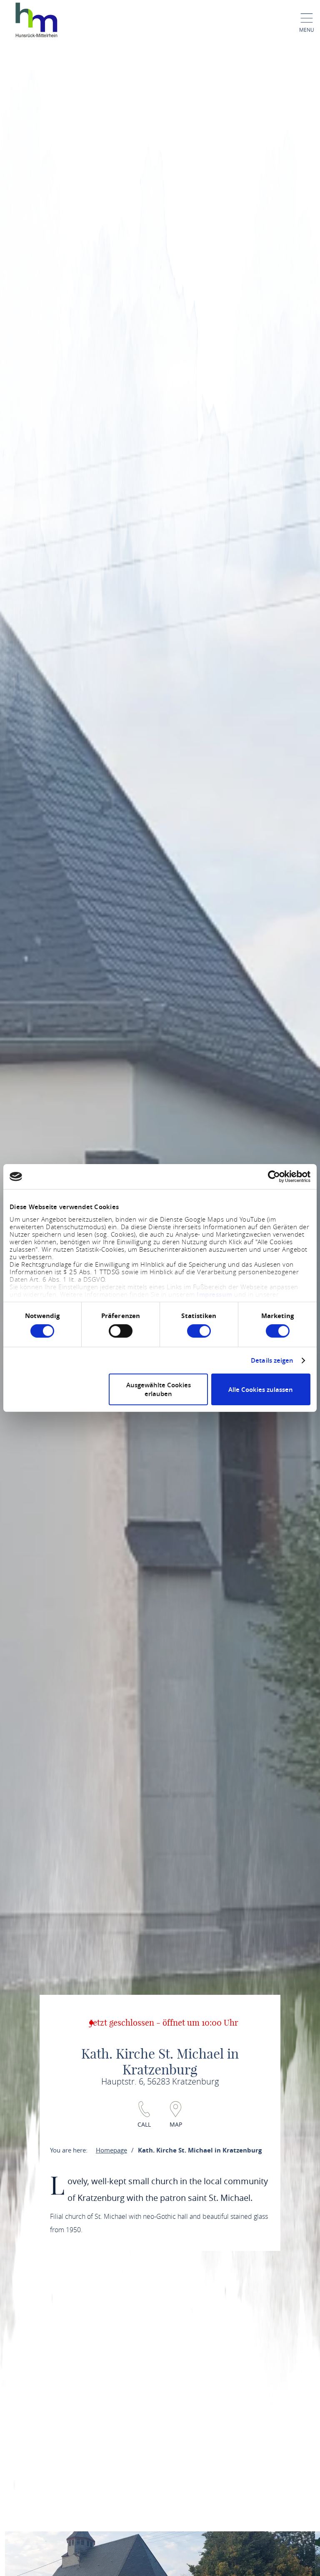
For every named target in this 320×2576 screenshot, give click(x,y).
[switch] (121, 1331)
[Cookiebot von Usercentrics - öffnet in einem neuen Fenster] (274, 1177)
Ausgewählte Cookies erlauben (159, 1389)
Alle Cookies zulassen (261, 1390)
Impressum (215, 1294)
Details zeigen (272, 1361)
